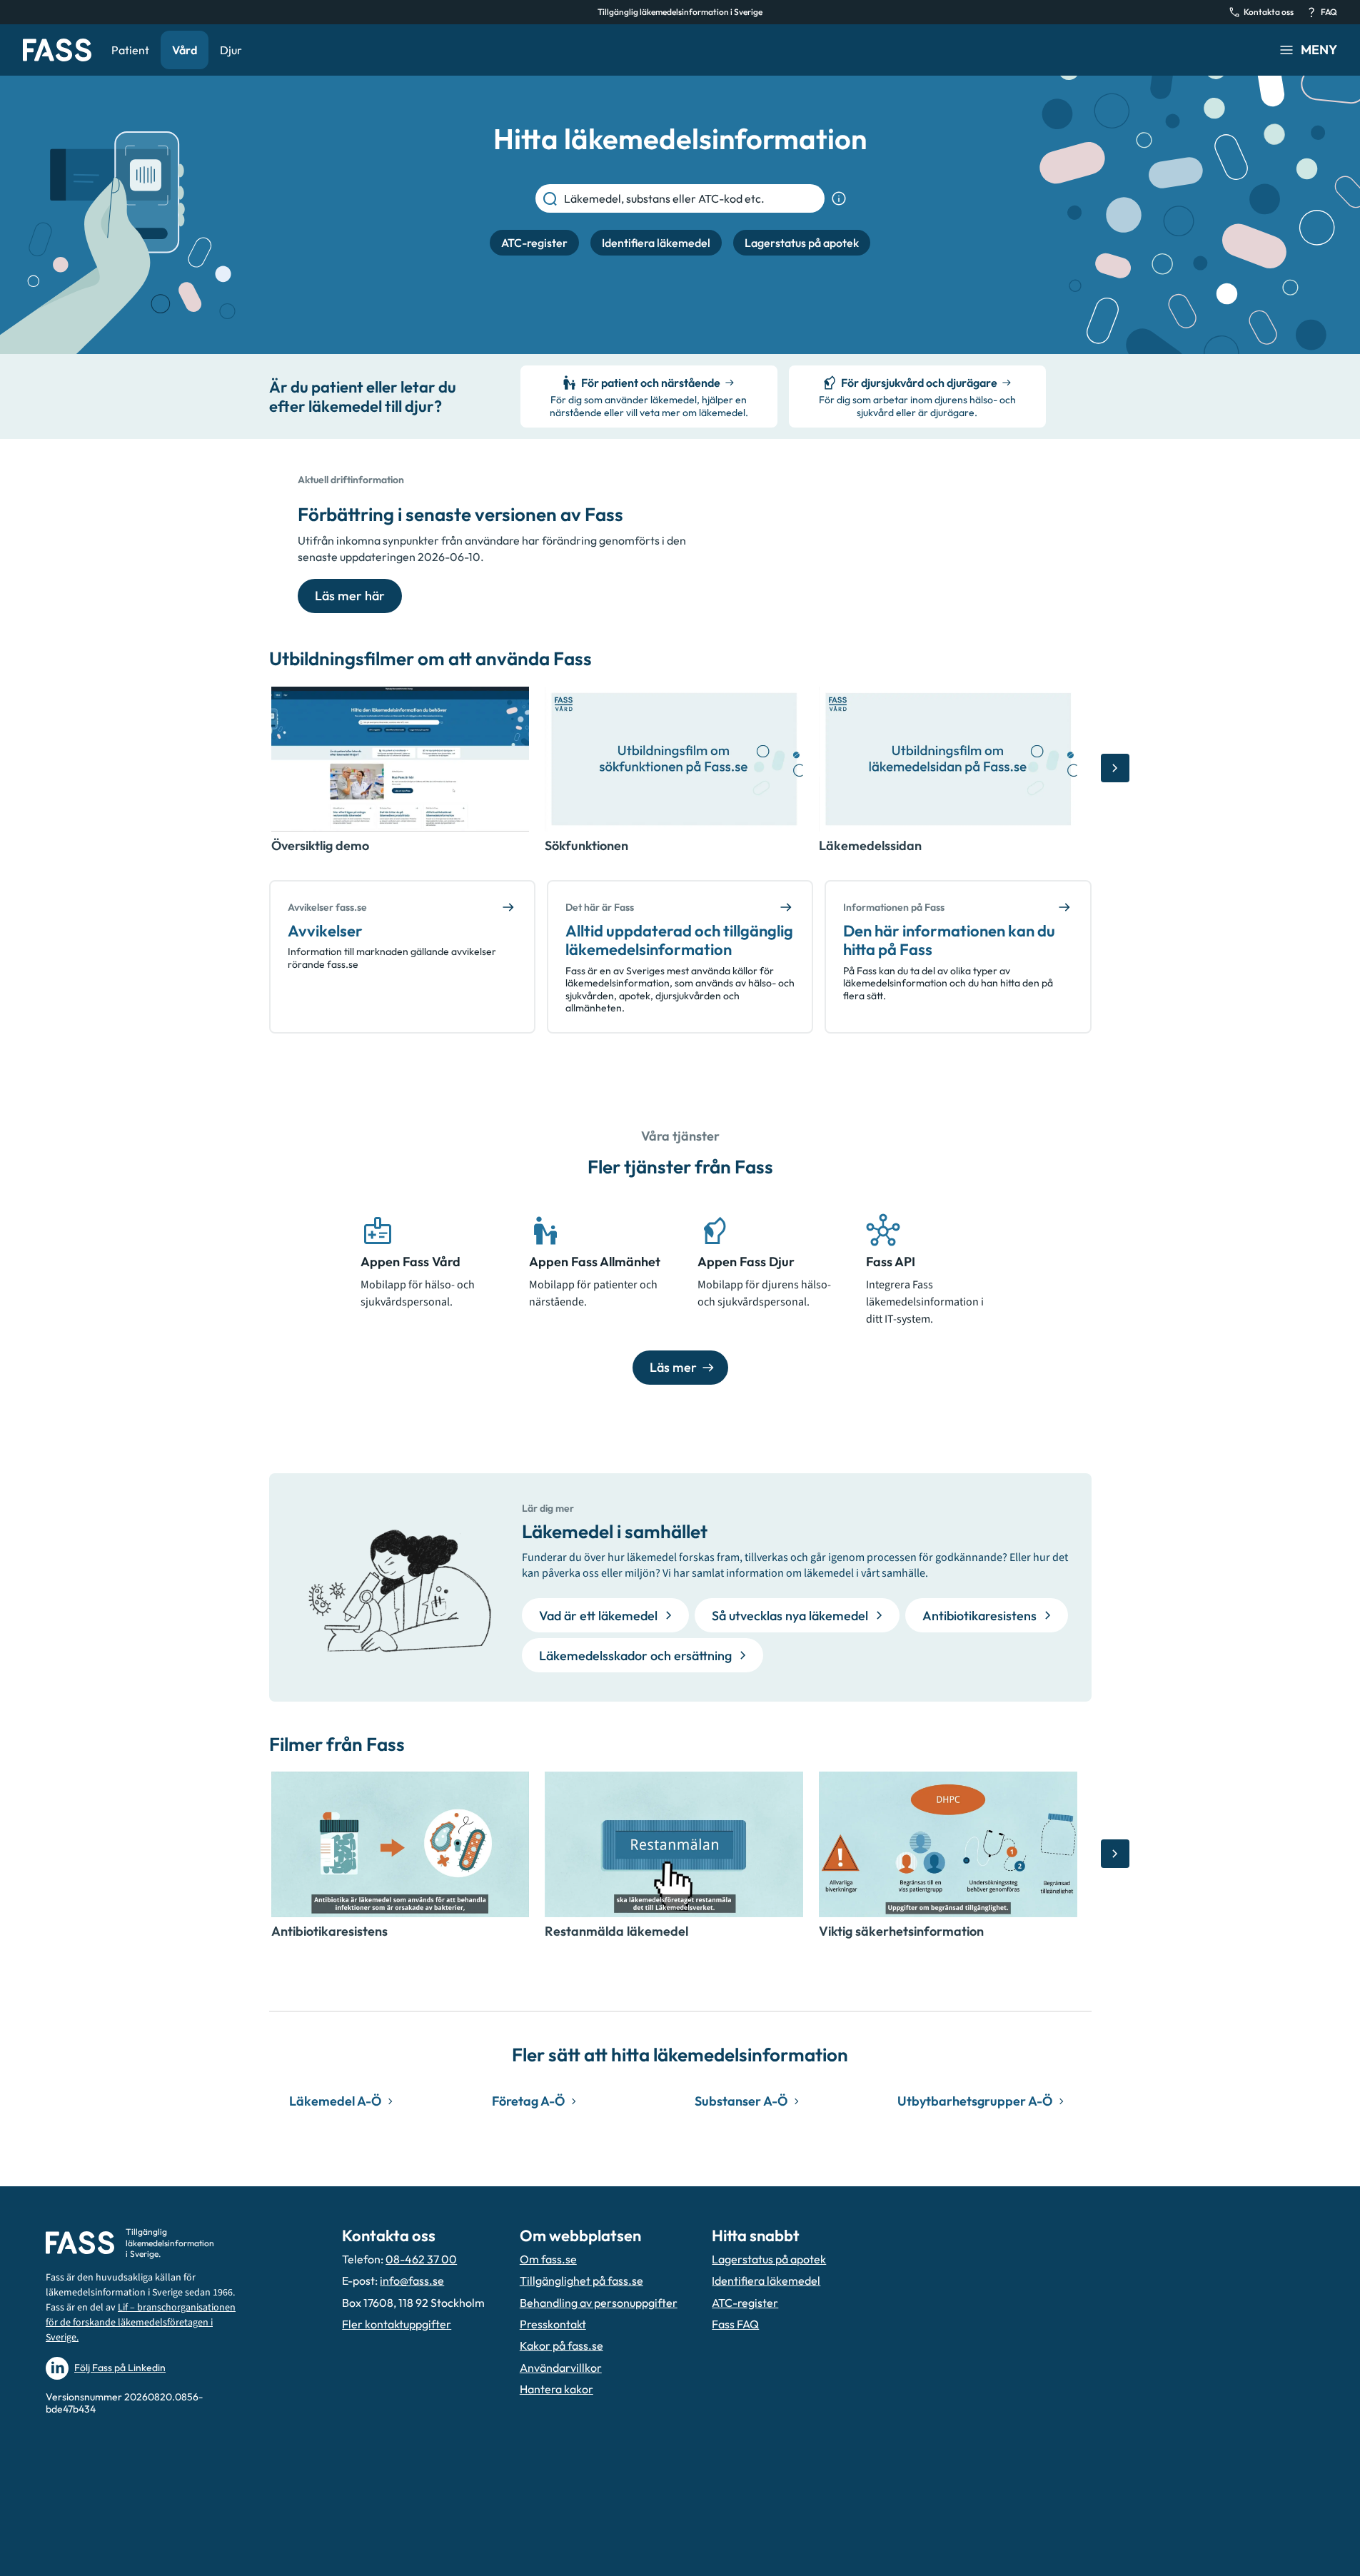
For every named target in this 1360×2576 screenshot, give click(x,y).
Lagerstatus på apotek (769, 2259)
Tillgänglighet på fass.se (581, 2280)
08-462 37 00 (421, 2259)
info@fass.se (412, 2280)
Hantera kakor (556, 2389)
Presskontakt (553, 2324)
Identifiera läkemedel (766, 2280)
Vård (185, 50)
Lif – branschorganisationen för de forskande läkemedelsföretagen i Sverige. (141, 2323)
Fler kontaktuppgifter (397, 2324)
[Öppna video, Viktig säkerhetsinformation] (948, 1844)
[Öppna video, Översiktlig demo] (401, 759)
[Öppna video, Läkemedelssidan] (948, 759)
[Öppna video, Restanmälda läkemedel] (674, 1844)
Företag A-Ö (528, 2101)
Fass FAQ (735, 2324)
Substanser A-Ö (741, 2101)
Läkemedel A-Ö (335, 2101)
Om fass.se (548, 2259)
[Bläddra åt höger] (1115, 768)
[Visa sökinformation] (839, 198)
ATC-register (745, 2303)
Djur (231, 50)
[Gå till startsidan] (57, 50)
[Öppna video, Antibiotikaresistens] (401, 1844)
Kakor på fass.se (561, 2345)
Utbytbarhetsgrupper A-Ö (975, 2101)
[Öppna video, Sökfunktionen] (674, 759)
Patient (130, 50)
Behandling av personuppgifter (599, 2303)
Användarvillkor (561, 2368)
